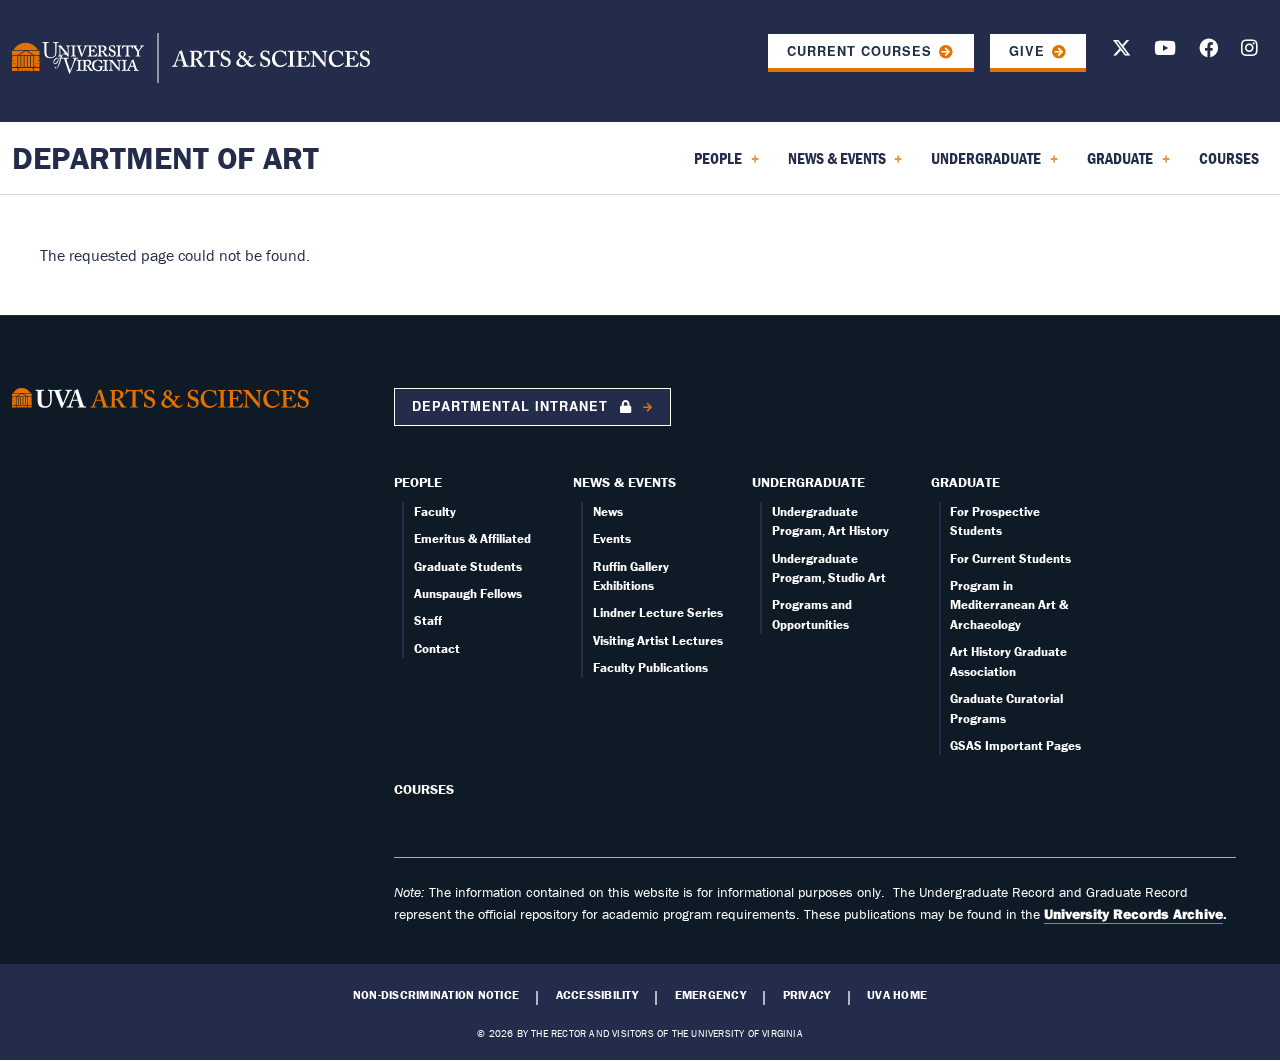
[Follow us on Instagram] (1249, 51)
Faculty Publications (650, 667)
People (418, 482)
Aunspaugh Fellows (468, 593)
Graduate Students (468, 566)
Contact (437, 648)
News (608, 511)
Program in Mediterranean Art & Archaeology (1009, 605)
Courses (424, 789)
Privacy (807, 995)
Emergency (710, 995)
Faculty (435, 511)
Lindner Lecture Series (658, 612)
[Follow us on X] (1121, 51)
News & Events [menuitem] (833, 165)
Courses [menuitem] (1229, 158)
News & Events (624, 482)
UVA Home (897, 995)
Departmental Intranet (512, 406)
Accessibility (597, 995)
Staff (428, 620)
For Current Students (1010, 558)
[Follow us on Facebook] (1208, 51)
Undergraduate (808, 482)
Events (612, 538)
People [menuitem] (714, 165)
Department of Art (165, 157)
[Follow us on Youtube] (1165, 51)
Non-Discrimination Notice (436, 995)
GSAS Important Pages (1015, 745)
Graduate (965, 482)
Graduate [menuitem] (1116, 165)
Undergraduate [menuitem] (982, 165)
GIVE (1027, 51)
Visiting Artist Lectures (658, 640)
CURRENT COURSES (859, 51)
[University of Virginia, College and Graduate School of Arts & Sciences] (191, 61)
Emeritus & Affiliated (472, 538)
